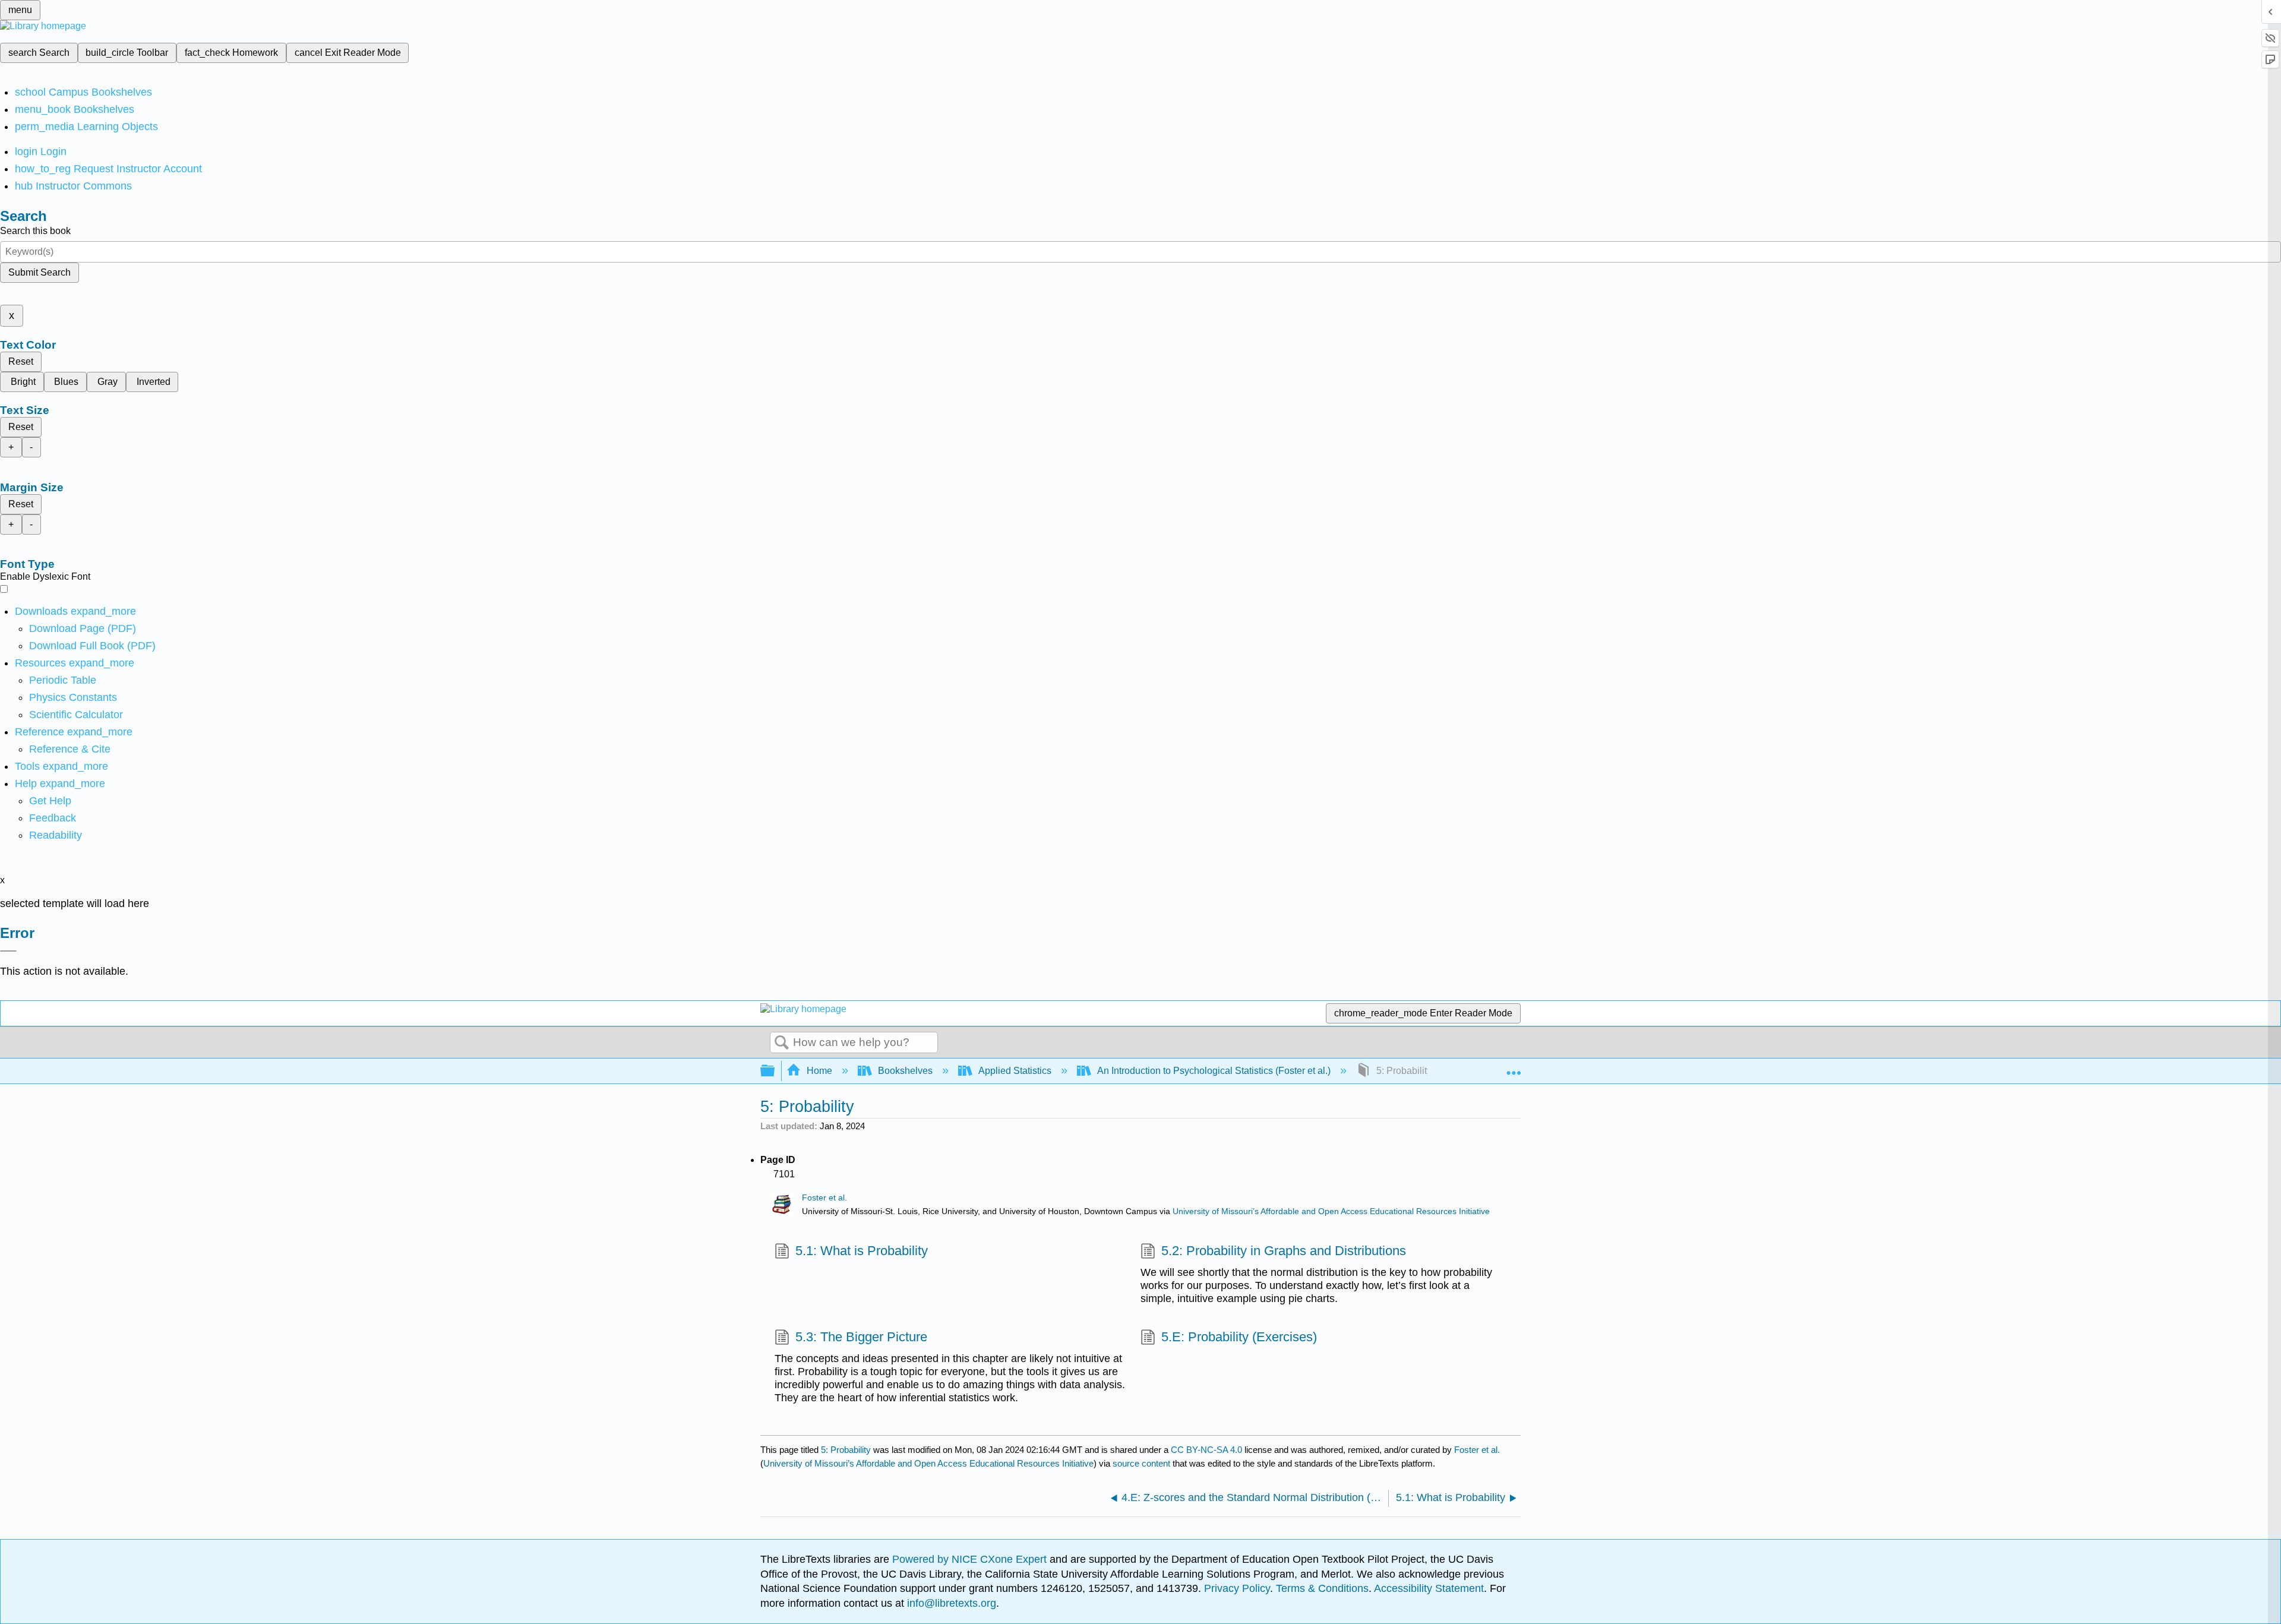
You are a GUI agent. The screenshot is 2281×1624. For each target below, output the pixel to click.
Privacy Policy (1237, 1588)
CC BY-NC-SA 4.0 (1206, 1450)
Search (782, 1043)
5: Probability (846, 1450)
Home (819, 1071)
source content (1141, 1463)
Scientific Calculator (76, 715)
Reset (21, 361)
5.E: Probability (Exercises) (1239, 1337)
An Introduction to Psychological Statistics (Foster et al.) (1214, 1071)
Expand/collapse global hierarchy (775, 1071)
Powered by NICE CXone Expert (971, 1559)
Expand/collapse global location (1514, 1067)
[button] (53, 818)
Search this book (35, 231)
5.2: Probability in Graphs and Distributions (1284, 1251)
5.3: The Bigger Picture (861, 1337)
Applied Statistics (1015, 1071)
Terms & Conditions (1322, 1588)
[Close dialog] (8, 951)
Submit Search (40, 272)
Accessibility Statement (1429, 1588)
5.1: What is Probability (862, 1251)
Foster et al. (824, 1198)
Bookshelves (905, 1071)
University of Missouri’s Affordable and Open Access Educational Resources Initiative (1331, 1211)
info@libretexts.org (950, 1603)
